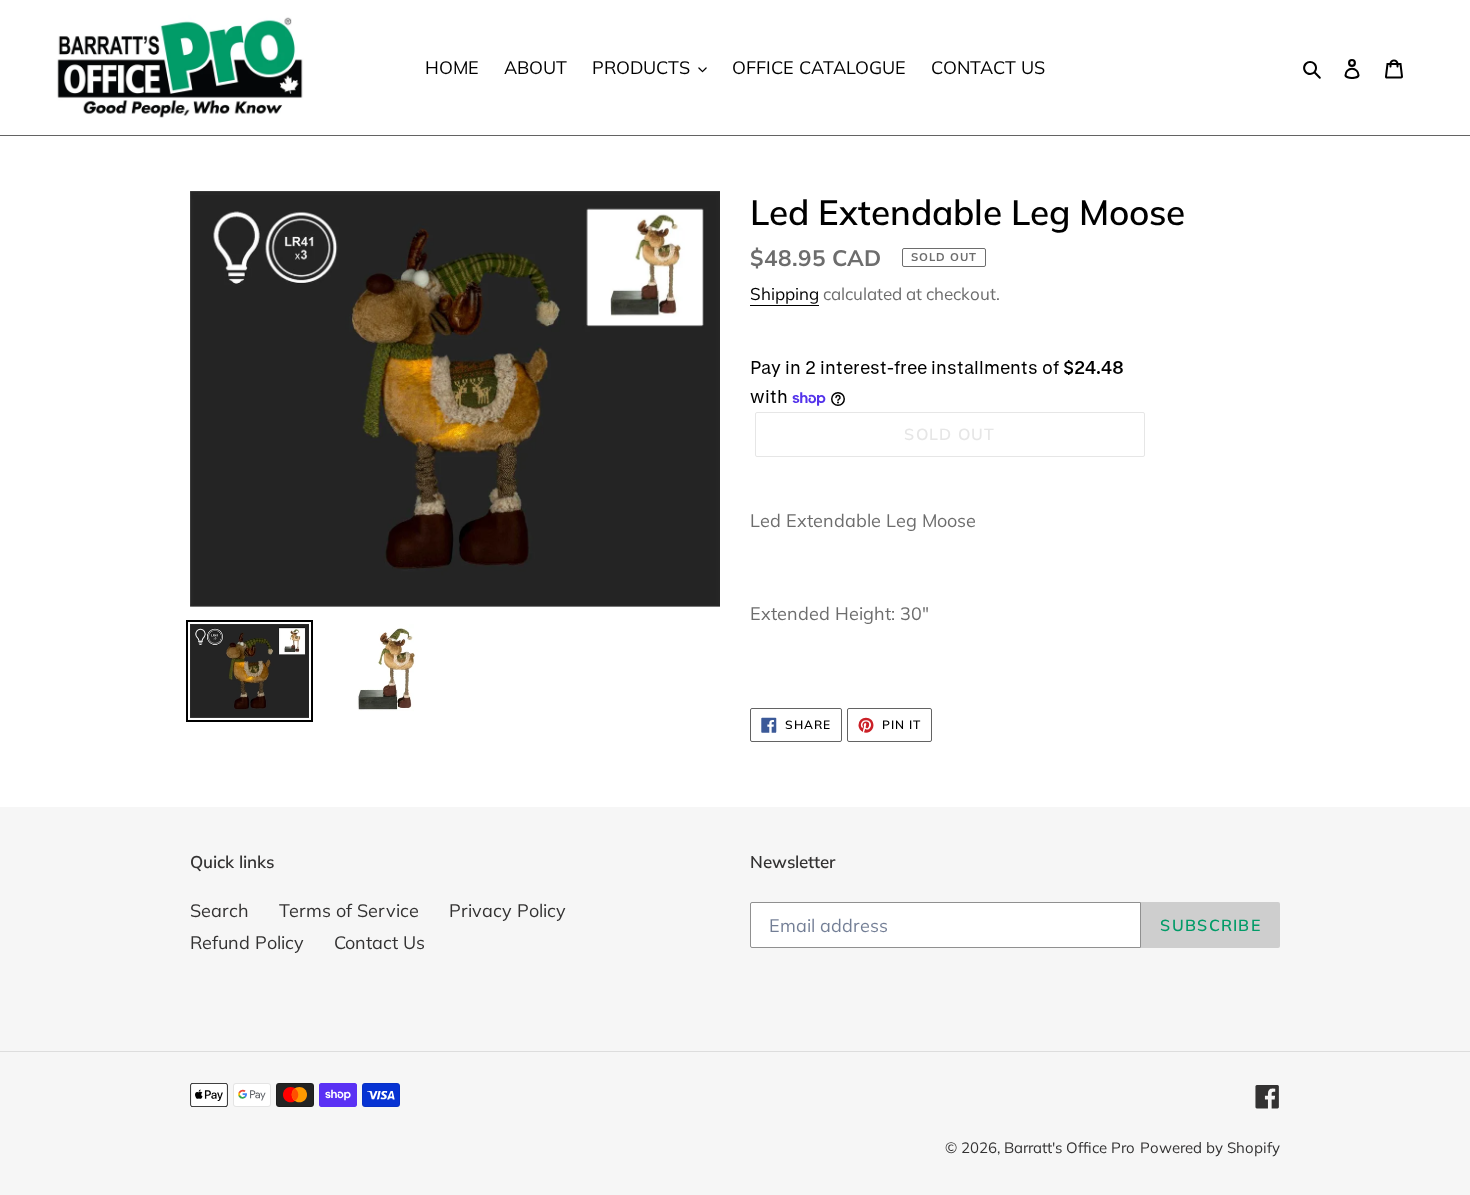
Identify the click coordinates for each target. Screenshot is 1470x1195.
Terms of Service (349, 910)
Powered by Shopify (1210, 1147)
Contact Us (379, 942)
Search (219, 910)
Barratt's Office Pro (1069, 1147)
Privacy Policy (507, 910)
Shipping (784, 293)
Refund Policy (247, 942)
